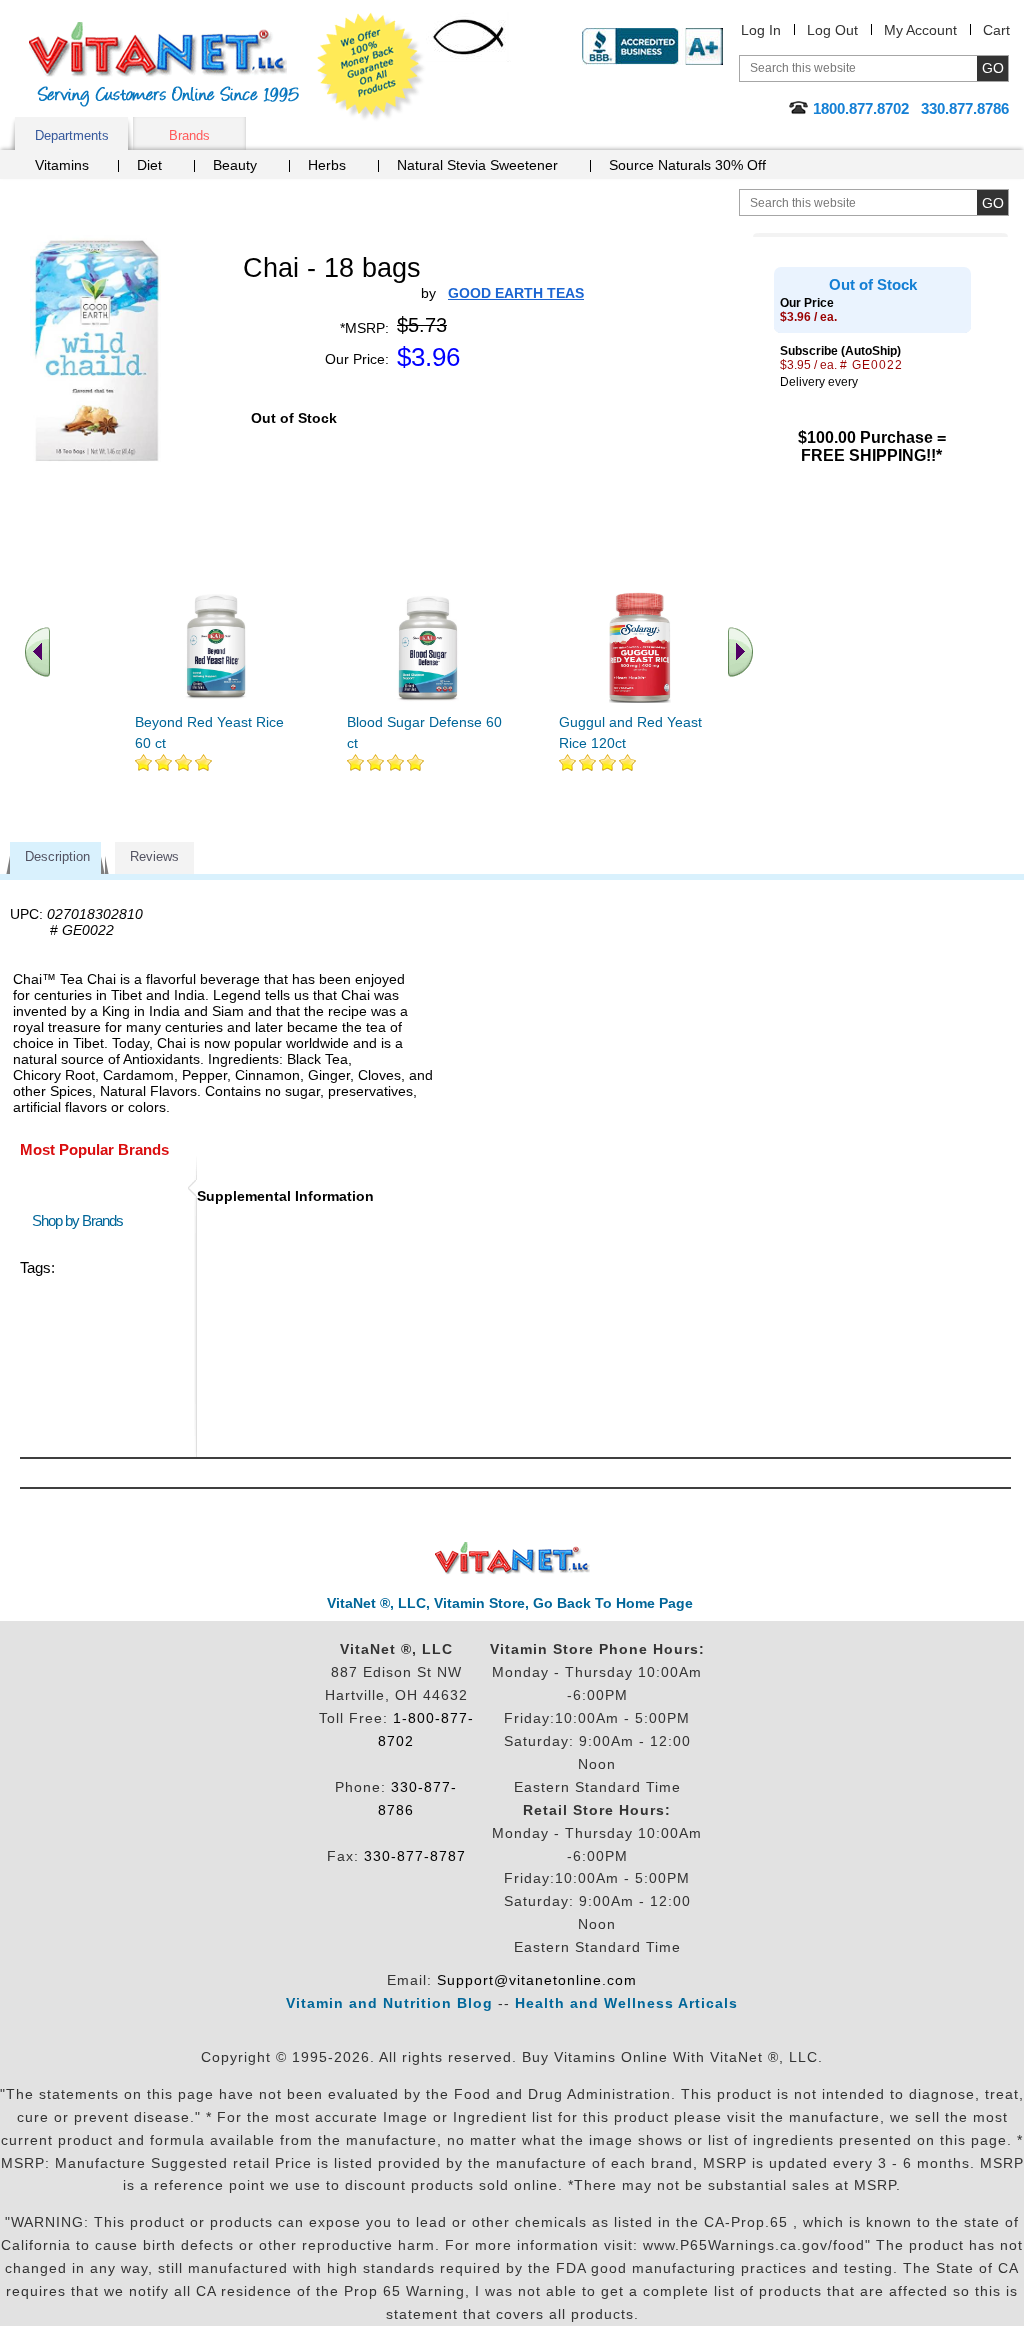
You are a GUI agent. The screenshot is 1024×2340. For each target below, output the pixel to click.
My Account (920, 30)
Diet (149, 165)
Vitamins (62, 165)
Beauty (235, 165)
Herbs (327, 165)
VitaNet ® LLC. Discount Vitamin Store (512, 1558)
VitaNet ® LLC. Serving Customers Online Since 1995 (164, 64)
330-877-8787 (415, 1856)
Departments (72, 135)
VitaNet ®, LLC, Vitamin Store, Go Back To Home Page (510, 1603)
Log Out (832, 30)
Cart (996, 30)
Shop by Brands (82, 1220)
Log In (761, 30)
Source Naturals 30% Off (687, 165)
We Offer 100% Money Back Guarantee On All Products (371, 67)
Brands (189, 135)
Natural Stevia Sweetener (477, 165)
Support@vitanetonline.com (537, 1980)
